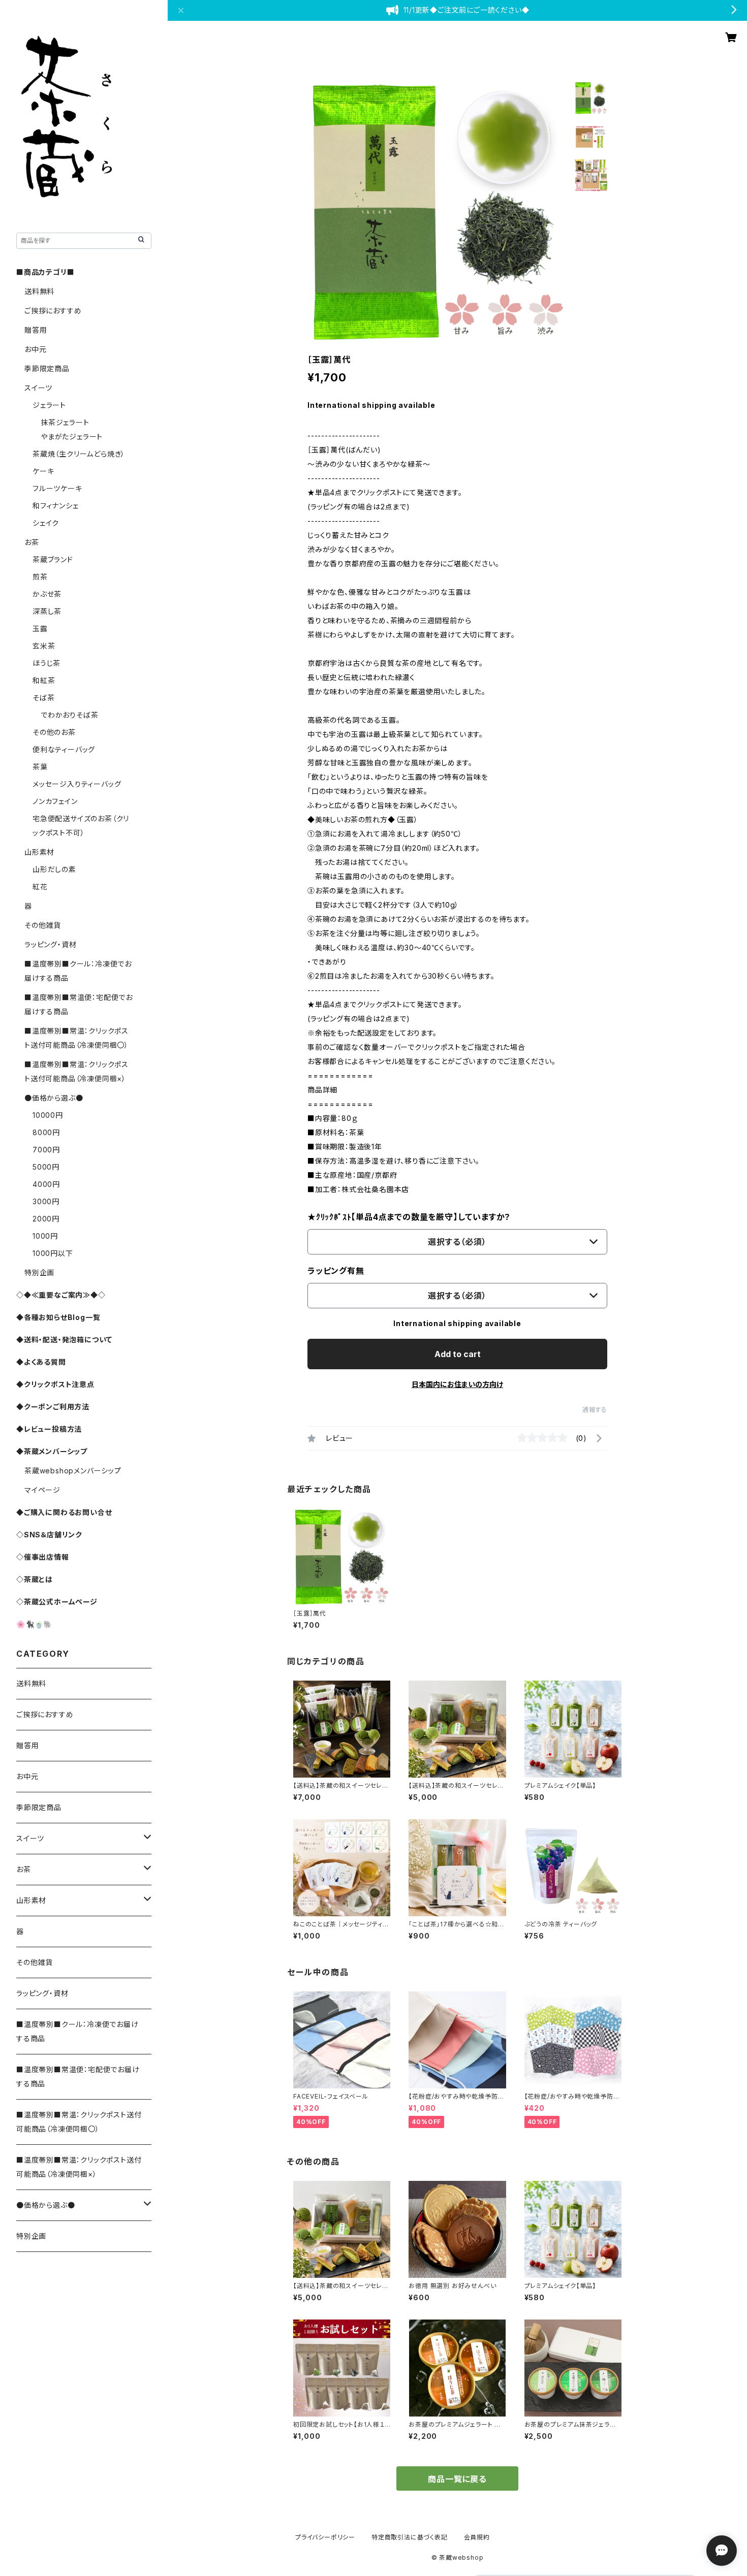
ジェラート (49, 405)
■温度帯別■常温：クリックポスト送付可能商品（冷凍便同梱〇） (79, 2122)
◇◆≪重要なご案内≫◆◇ (61, 1295)
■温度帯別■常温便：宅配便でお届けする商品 (78, 2076)
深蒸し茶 (47, 611)
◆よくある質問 (41, 1362)
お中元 (35, 349)
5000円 (46, 1167)
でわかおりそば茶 (69, 715)
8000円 (46, 1132)
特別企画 (39, 1273)
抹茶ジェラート (65, 422)
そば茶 (43, 698)
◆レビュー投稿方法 (49, 1429)
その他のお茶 (54, 732)
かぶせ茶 (47, 594)
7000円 (46, 1150)
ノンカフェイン (55, 801)
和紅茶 (44, 680)
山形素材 (39, 852)
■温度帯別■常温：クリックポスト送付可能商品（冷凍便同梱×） (79, 2167)
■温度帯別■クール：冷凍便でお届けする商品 (77, 2031)
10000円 (48, 1115)
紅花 (40, 887)
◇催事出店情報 (43, 1557)
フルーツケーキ (57, 488)
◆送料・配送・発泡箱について (64, 1340)
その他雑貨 (43, 925)
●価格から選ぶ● (54, 1098)
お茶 (32, 542)
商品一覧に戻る (457, 2479)
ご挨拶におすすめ (53, 311)
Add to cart (458, 1354)
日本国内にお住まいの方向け (457, 1384)
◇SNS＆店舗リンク (49, 1535)
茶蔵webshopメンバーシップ (73, 1471)
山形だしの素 (54, 869)
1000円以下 (53, 1253)
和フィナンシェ (56, 506)
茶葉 (40, 767)
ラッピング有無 (336, 1271)
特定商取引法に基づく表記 (410, 2537)
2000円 (46, 1219)
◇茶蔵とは (35, 1579)
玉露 (40, 629)
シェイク (46, 523)
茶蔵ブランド (53, 559)
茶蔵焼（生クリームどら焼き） (79, 454)
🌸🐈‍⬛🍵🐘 (34, 1624)
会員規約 (477, 2537)
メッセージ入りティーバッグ (77, 784)
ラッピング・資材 (50, 944)
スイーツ (38, 388)
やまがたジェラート (72, 437)
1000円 (45, 1236)
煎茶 (40, 577)
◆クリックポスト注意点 (55, 1384)
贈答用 (36, 330)
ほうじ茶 (46, 663)
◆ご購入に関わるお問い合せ (64, 1512)
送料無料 (39, 291)
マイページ (42, 1490)
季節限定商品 (47, 368)
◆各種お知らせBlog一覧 (58, 1317)
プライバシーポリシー (325, 2537)
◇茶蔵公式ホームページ (57, 1602)
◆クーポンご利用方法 (53, 1407)
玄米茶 (44, 646)
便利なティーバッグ (64, 749)
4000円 (46, 1184)
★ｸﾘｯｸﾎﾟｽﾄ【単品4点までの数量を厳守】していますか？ (409, 1217)
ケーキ (43, 471)
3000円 (46, 1201)
